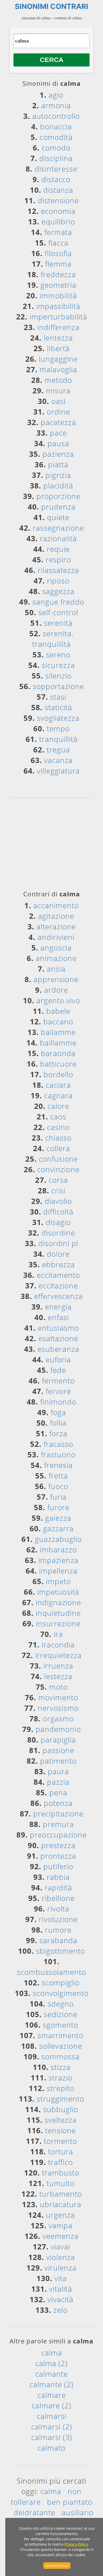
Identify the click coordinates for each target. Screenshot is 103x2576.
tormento (60, 2141)
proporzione (58, 496)
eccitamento (58, 1275)
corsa (58, 1180)
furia (58, 1497)
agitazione (56, 916)
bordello (58, 1074)
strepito (60, 2088)
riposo (58, 581)
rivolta (58, 1909)
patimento (58, 1761)
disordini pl (58, 1243)
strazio (60, 2078)
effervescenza (58, 1296)
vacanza (58, 760)
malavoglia (58, 369)
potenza (58, 1803)
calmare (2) (51, 2405)
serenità (58, 623)
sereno (58, 654)
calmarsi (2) (52, 2427)
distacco (56, 179)
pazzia (58, 1782)
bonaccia (56, 126)
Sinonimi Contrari (51, 6)
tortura (61, 2151)
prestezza (58, 1845)
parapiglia (58, 1740)
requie (58, 549)
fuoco (58, 1486)
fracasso (58, 1444)
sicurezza (58, 665)
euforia (58, 1359)
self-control (58, 612)
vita (61, 2278)
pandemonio (58, 1729)
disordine (58, 1233)
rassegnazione (58, 528)
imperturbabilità (58, 317)
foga (58, 1412)
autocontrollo (56, 116)
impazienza (58, 1560)
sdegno (61, 2004)
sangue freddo (58, 602)
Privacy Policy (76, 2544)
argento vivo (58, 1000)
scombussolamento (51, 1972)
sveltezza (61, 2120)
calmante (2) (51, 2384)
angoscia (56, 948)
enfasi (58, 1317)
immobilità (58, 295)
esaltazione (58, 1338)
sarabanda (58, 1940)
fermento (58, 1381)
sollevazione (61, 2046)
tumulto (60, 2183)
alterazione (56, 926)
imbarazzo (58, 1550)
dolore (58, 1254)
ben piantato (70, 2502)
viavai (60, 2247)
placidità (58, 486)
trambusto (61, 2173)
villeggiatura (58, 771)
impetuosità (58, 1592)
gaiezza (58, 1518)
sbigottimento (60, 1951)
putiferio (58, 1866)
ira (58, 1634)
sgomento (60, 2025)
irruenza (58, 1666)
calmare (52, 2395)
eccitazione (58, 1285)
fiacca (58, 243)
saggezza (58, 591)
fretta (58, 1476)
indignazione (58, 1602)
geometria (58, 285)
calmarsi (51, 2416)
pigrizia (58, 475)
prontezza (58, 1856)
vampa (60, 2225)
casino (58, 1127)
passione (58, 1750)
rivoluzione (58, 1919)
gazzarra (58, 1528)
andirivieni (56, 937)
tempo (58, 728)
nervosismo (58, 1708)
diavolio (58, 1201)
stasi (58, 697)
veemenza (60, 2236)
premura (58, 1824)
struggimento (60, 2099)
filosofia (58, 253)
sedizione (61, 2014)
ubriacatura (61, 2204)
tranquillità (58, 739)
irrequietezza (58, 1655)
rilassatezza (58, 570)
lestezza (58, 1676)
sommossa (60, 2056)
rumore (58, 1930)
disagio (58, 1222)
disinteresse (56, 169)
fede (58, 1370)
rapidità (58, 1887)
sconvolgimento (61, 1993)
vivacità (60, 2299)
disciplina (56, 158)
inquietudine (58, 1613)
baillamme (58, 1043)
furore (58, 1507)
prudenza (58, 507)
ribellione (58, 1898)
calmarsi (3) (52, 2437)
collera (58, 1148)
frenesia (58, 1465)
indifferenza (58, 327)
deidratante (34, 2512)
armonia (56, 105)
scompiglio (61, 1982)
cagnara (58, 1095)
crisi (58, 1190)
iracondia (58, 1645)
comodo (56, 148)
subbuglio (61, 2109)
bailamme (58, 1032)
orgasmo (58, 1718)
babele (58, 1011)
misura (58, 390)
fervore (58, 1391)
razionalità (58, 538)
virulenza (60, 2268)
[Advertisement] (54, 846)
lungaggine (58, 359)
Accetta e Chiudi (57, 2566)
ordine (58, 412)
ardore (56, 990)
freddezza (58, 274)
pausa (58, 443)
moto (58, 1687)
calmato (51, 2448)
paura (58, 1771)
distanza (58, 190)
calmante (52, 2374)
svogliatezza (58, 718)
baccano (58, 1021)
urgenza (60, 2215)
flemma (58, 264)
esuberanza (58, 1349)
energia (58, 1307)
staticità (58, 707)
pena (58, 1792)
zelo (60, 2310)
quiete (58, 517)
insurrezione (58, 1623)
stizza (61, 2067)
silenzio (58, 676)
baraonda (58, 1053)
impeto (58, 1581)
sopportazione (58, 686)
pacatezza (58, 422)
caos (58, 1117)
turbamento (61, 2194)
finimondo (58, 1402)
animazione (56, 958)
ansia (56, 969)
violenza (61, 2257)
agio (56, 95)
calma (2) (51, 2363)
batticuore (58, 1064)
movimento (58, 1697)
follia (58, 1423)
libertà (58, 348)
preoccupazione (58, 1835)
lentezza (58, 338)
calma (52, 2353)
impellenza (58, 1571)
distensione (58, 200)
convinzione (58, 1169)
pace (58, 433)
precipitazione (58, 1814)
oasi (58, 401)
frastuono (58, 1454)
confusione (58, 1159)
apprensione (56, 979)
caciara (58, 1085)
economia (58, 211)
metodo (58, 380)
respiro (58, 559)
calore (58, 1106)
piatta (58, 464)
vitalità (61, 2289)
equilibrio (58, 222)
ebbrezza (58, 1264)
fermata (58, 232)
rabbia (58, 1877)
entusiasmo (58, 1328)
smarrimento (60, 2035)
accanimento (56, 905)
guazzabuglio (58, 1539)
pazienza (58, 454)
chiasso (58, 1138)
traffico (60, 2162)
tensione (60, 2130)
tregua (58, 750)
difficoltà (58, 1212)
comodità (56, 137)
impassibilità (58, 306)
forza (58, 1433)
